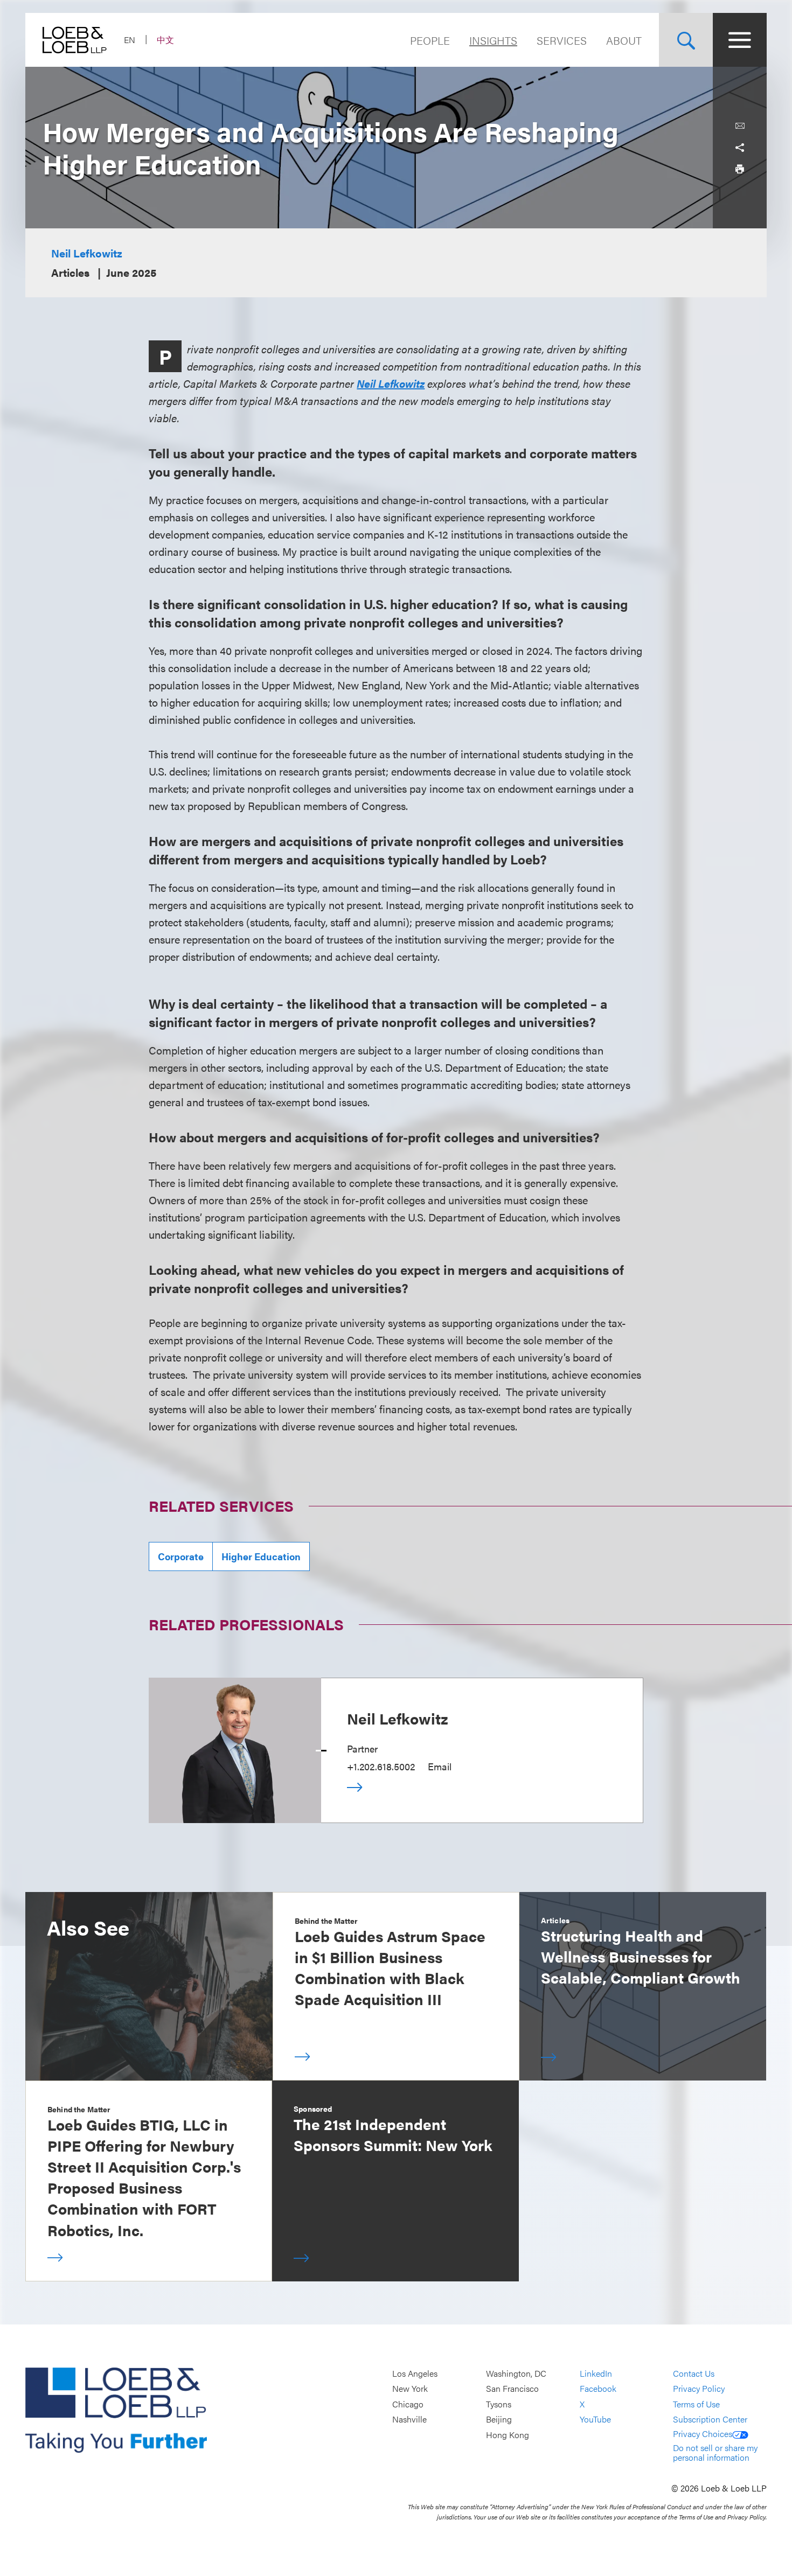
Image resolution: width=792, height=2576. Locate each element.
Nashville (409, 2420)
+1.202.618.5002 (381, 1766)
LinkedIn (596, 2373)
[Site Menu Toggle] (740, 40)
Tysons (499, 2404)
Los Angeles (415, 2373)
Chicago (408, 2404)
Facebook (598, 2389)
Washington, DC (516, 2373)
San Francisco (512, 2389)
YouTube (595, 2420)
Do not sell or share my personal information (715, 2452)
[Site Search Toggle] (686, 40)
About (624, 40)
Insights (493, 40)
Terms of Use (696, 2404)
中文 (165, 40)
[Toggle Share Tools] (740, 148)
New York (410, 2389)
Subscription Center (710, 2420)
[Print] (740, 169)
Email (440, 1766)
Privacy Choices (703, 2434)
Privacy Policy (699, 2389)
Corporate (181, 1556)
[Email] (740, 126)
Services (562, 40)
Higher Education (261, 1556)
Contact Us (694, 2373)
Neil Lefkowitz (87, 253)
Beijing (499, 2420)
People (430, 40)
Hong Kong (508, 2435)
